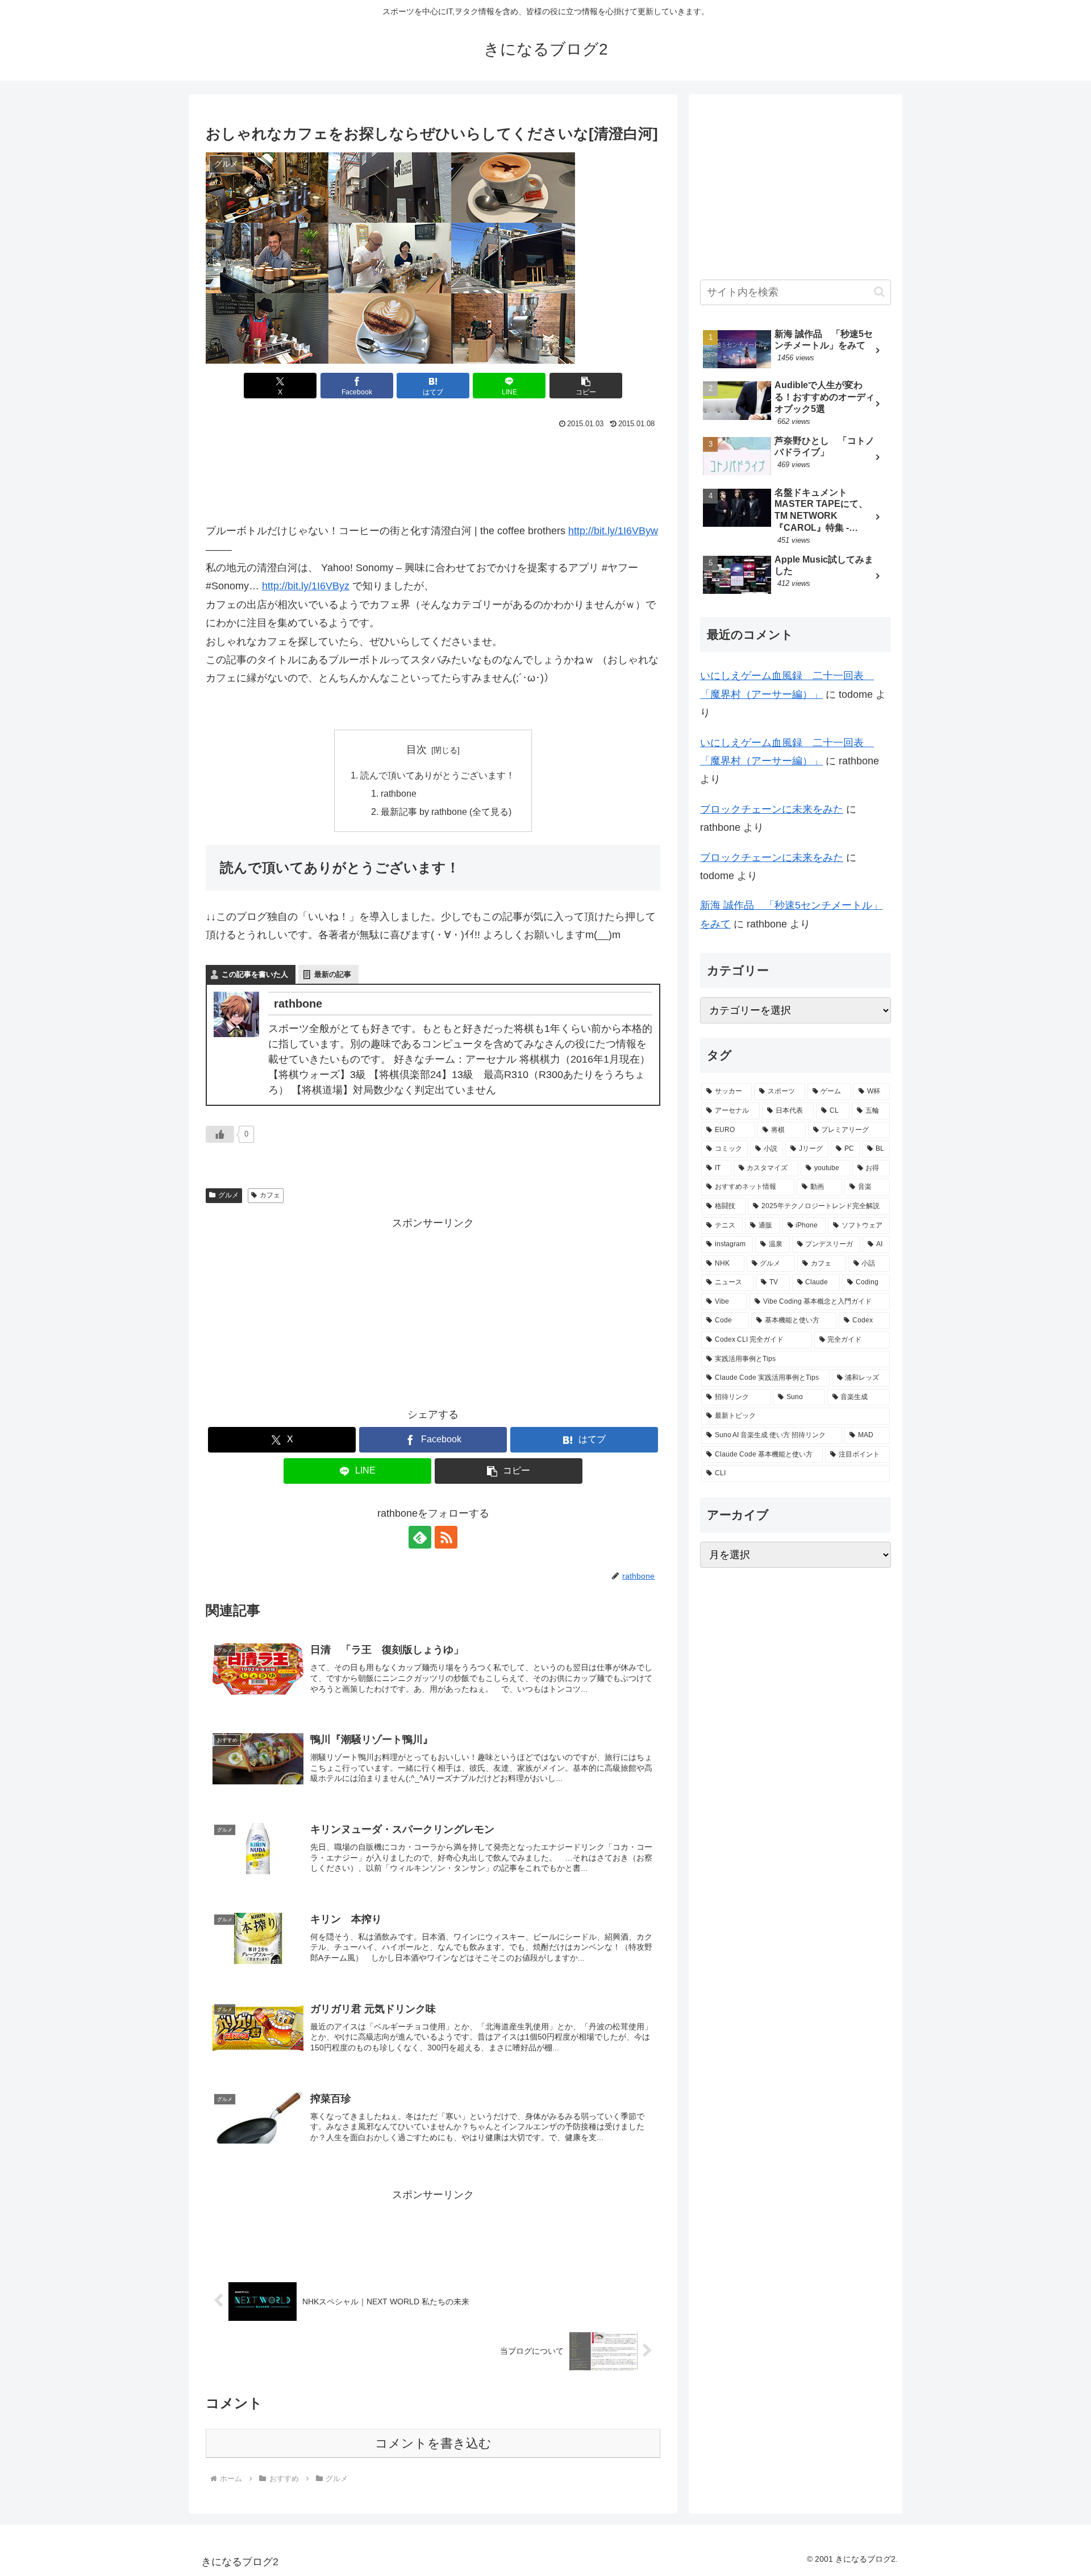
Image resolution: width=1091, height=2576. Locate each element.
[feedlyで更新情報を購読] (420, 1537)
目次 (417, 750)
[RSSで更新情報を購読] (446, 1537)
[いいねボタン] (220, 1134)
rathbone (399, 793)
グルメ (228, 1195)
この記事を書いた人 (255, 974)
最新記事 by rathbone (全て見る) (446, 811)
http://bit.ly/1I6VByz (306, 586)
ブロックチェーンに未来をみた (772, 809)
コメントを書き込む (433, 2443)
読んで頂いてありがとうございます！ (438, 775)
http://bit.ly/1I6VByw (613, 531)
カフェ (270, 1195)
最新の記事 (333, 974)
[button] (586, 386)
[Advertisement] (433, 464)
